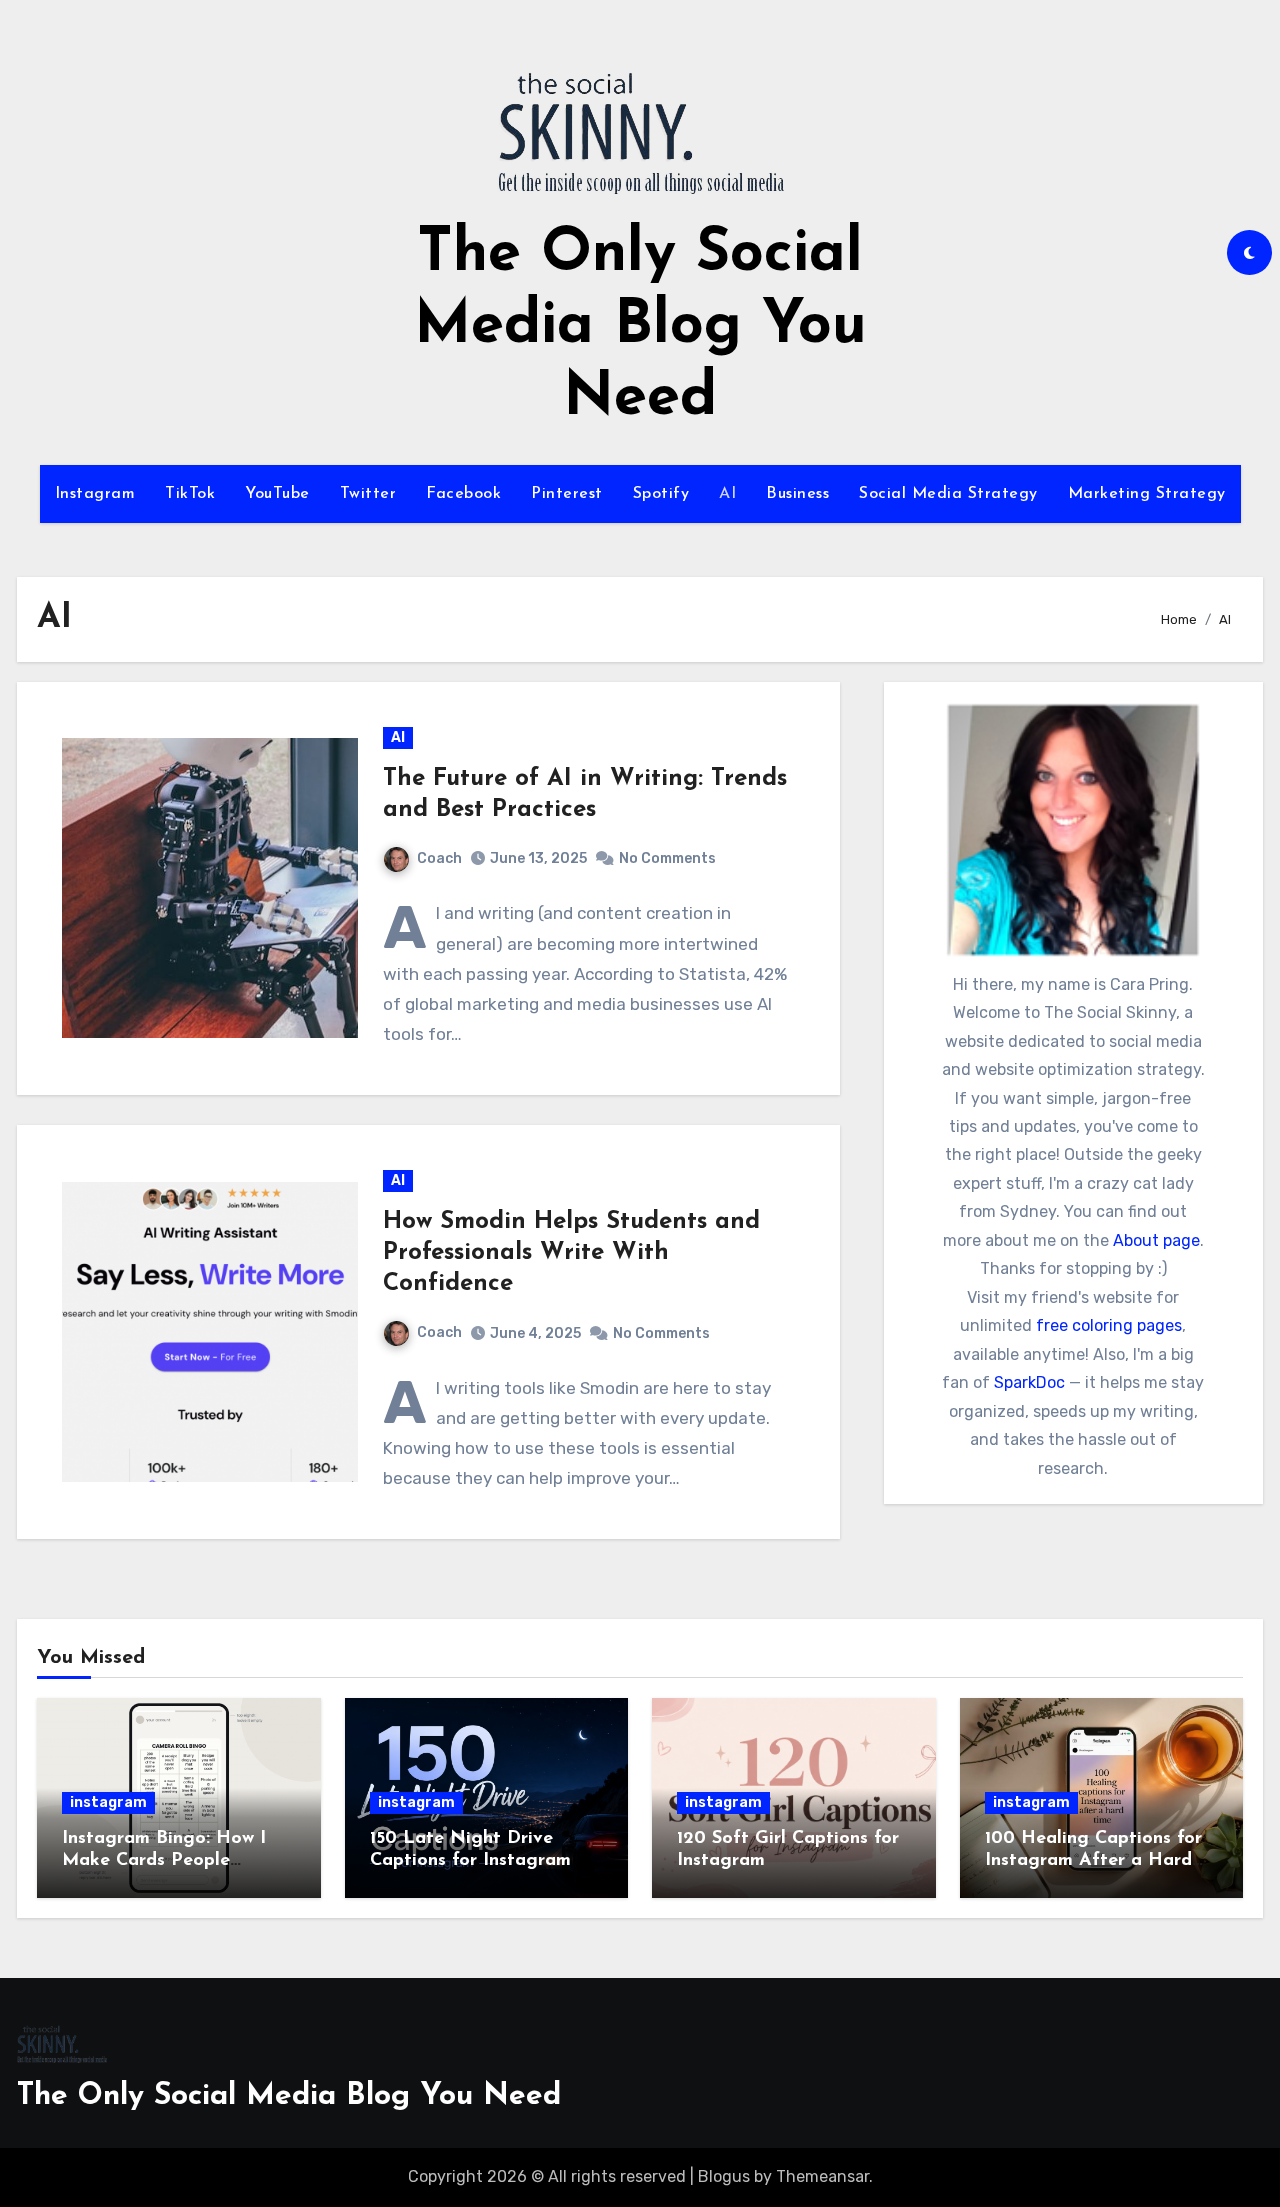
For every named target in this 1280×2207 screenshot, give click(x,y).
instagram (108, 1802)
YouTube (277, 494)
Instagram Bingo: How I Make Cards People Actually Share (164, 1860)
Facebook (463, 494)
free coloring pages (1109, 1325)
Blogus (724, 2176)
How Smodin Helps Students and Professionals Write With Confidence (571, 1253)
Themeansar (822, 2176)
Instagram (95, 494)
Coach (439, 858)
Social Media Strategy (948, 494)
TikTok (190, 494)
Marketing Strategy (1147, 494)
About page (1156, 1240)
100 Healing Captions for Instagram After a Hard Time (1093, 1860)
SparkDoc (1029, 1382)
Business (797, 494)
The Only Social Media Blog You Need (640, 327)
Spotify (661, 494)
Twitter (368, 494)
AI (727, 494)
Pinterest (567, 494)
